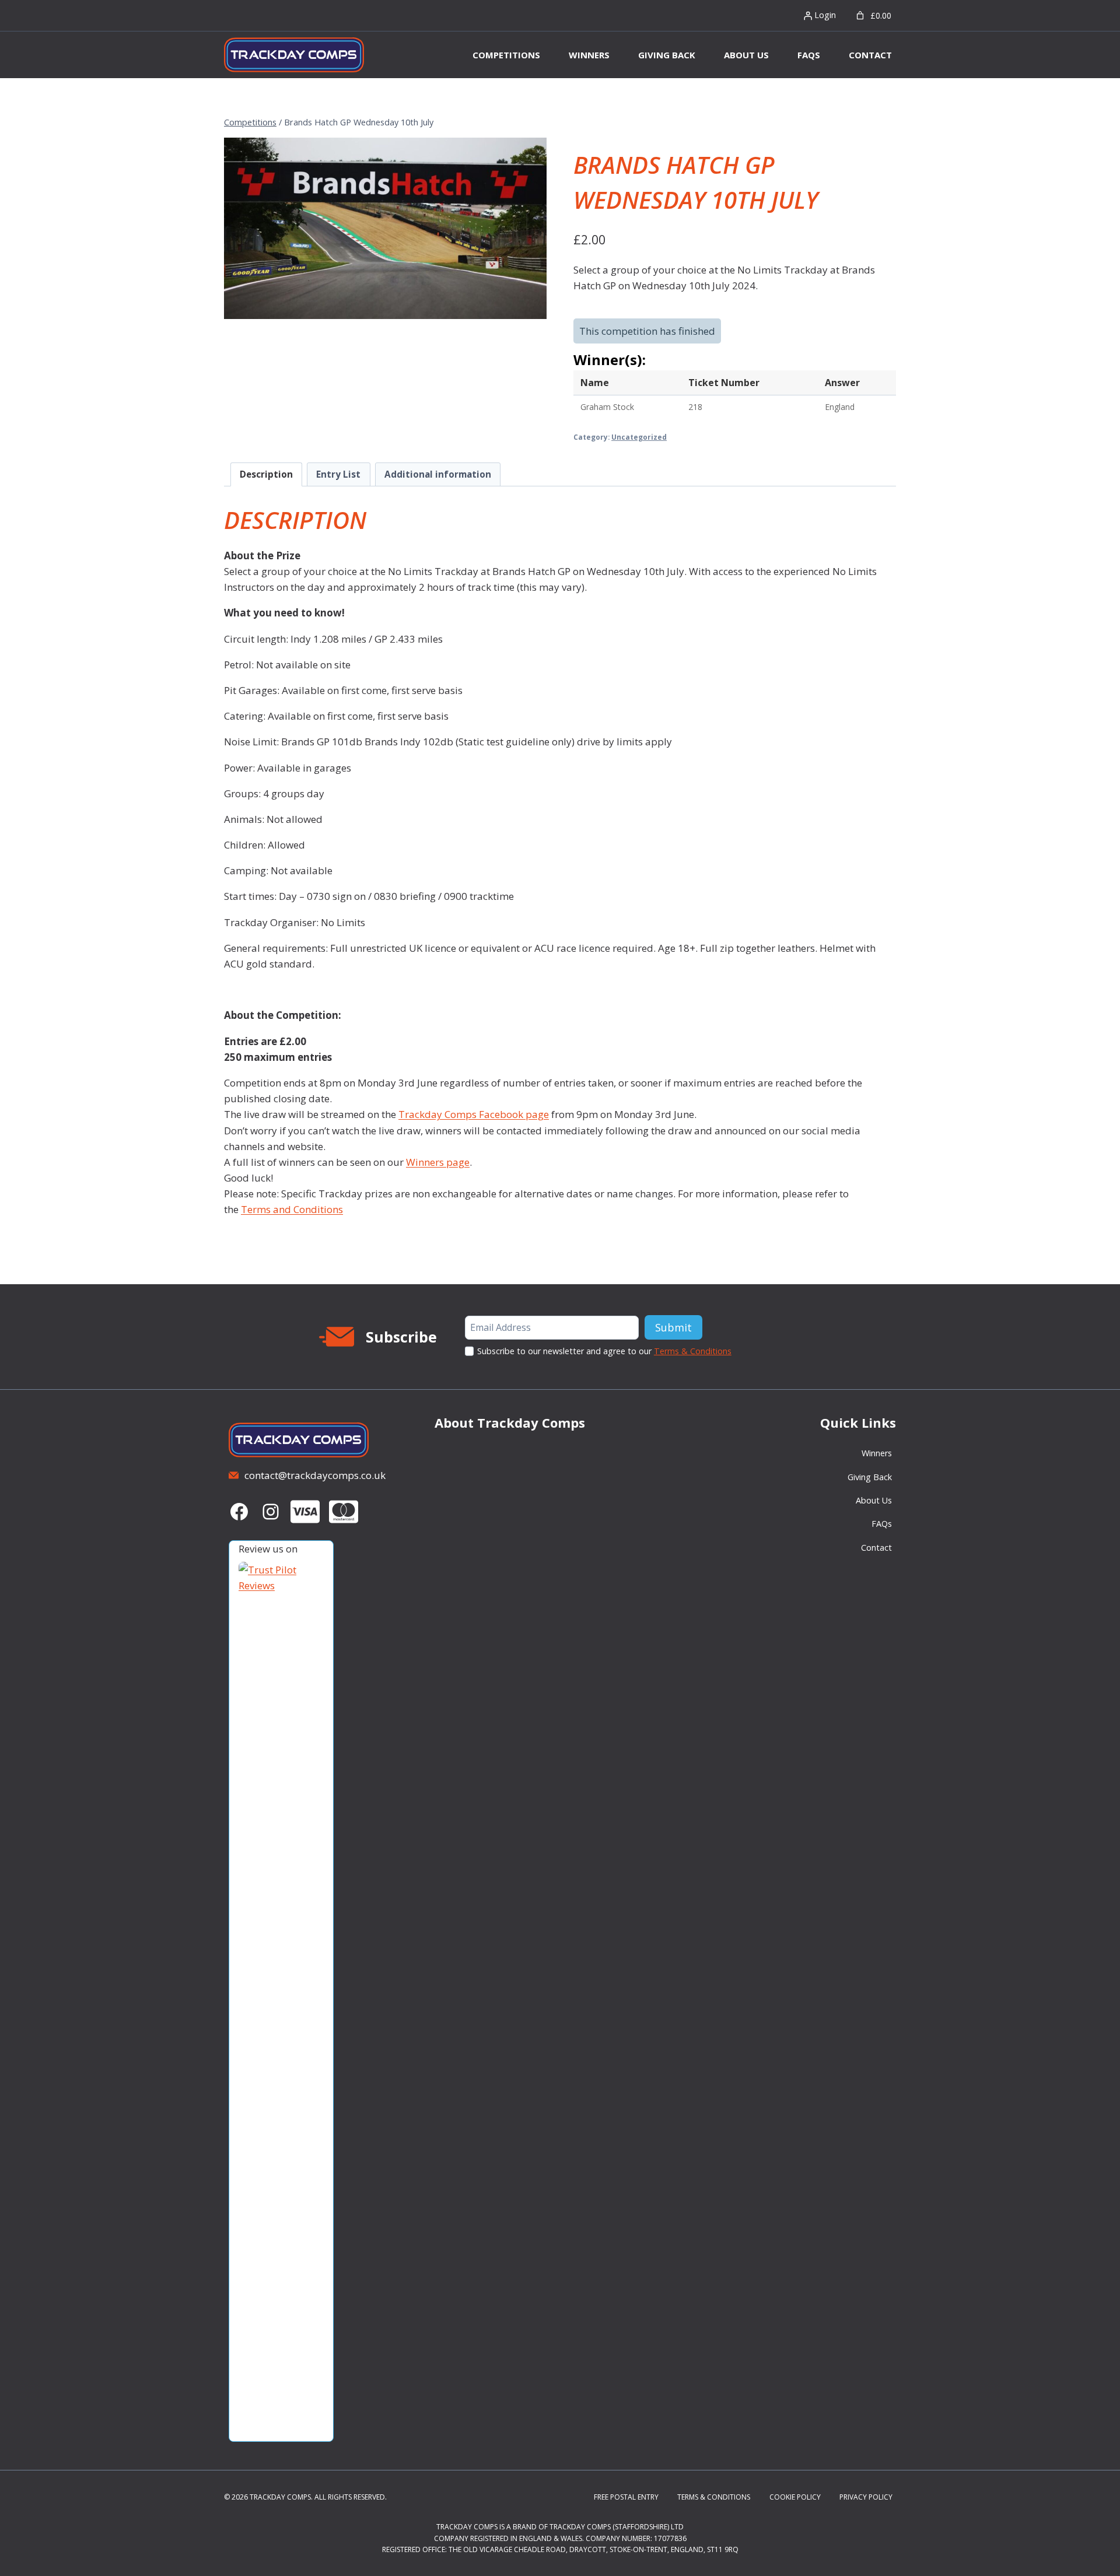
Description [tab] (266, 474)
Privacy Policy (866, 2497)
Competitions (506, 55)
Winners (589, 55)
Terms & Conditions (693, 1351)
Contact (870, 55)
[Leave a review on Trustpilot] (274, 1999)
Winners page (438, 1162)
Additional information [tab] (438, 474)
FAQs (809, 55)
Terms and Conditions (292, 1209)
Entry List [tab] (338, 474)
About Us (746, 55)
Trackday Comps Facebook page (474, 1114)
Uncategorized (639, 437)
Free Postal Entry (626, 2497)
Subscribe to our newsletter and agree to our (604, 1351)
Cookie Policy (795, 2497)
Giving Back (667, 55)
